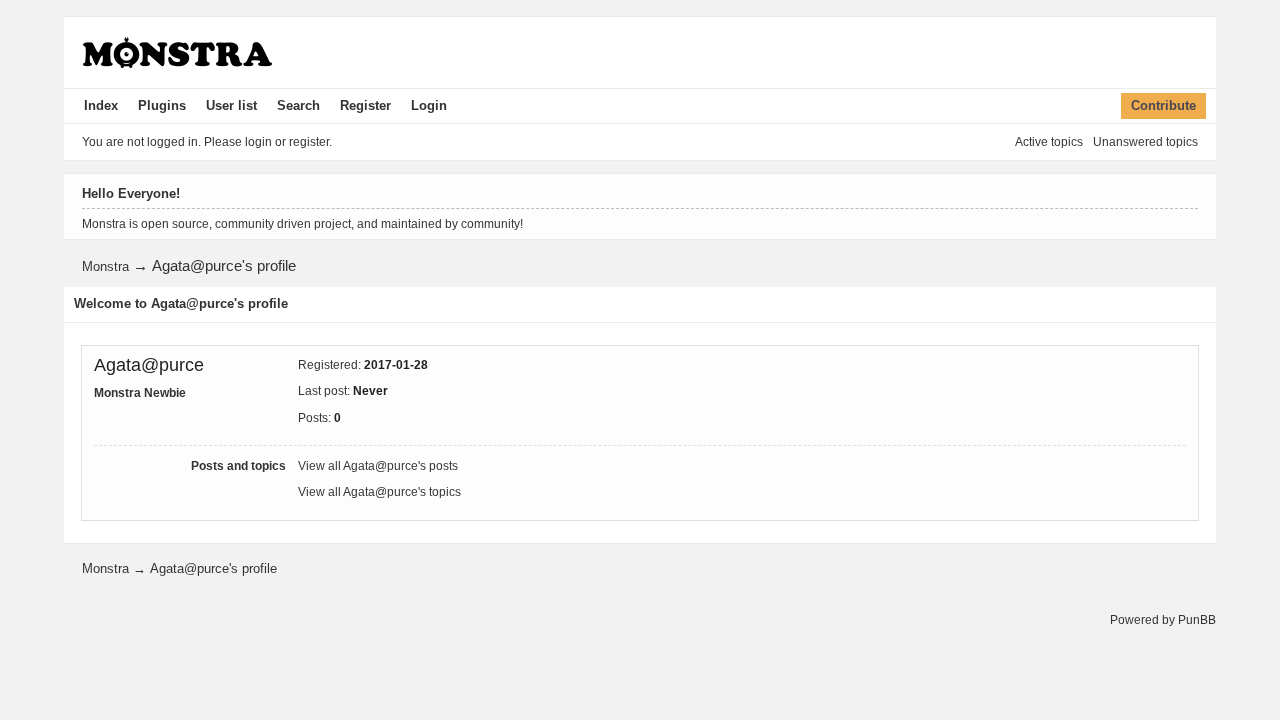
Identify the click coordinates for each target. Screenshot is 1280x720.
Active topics (1049, 142)
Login (429, 105)
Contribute (1163, 105)
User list (231, 105)
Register (365, 105)
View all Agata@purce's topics (379, 492)
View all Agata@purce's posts (378, 466)
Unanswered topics (1145, 142)
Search (298, 105)
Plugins (162, 105)
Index (101, 105)
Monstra (105, 266)
